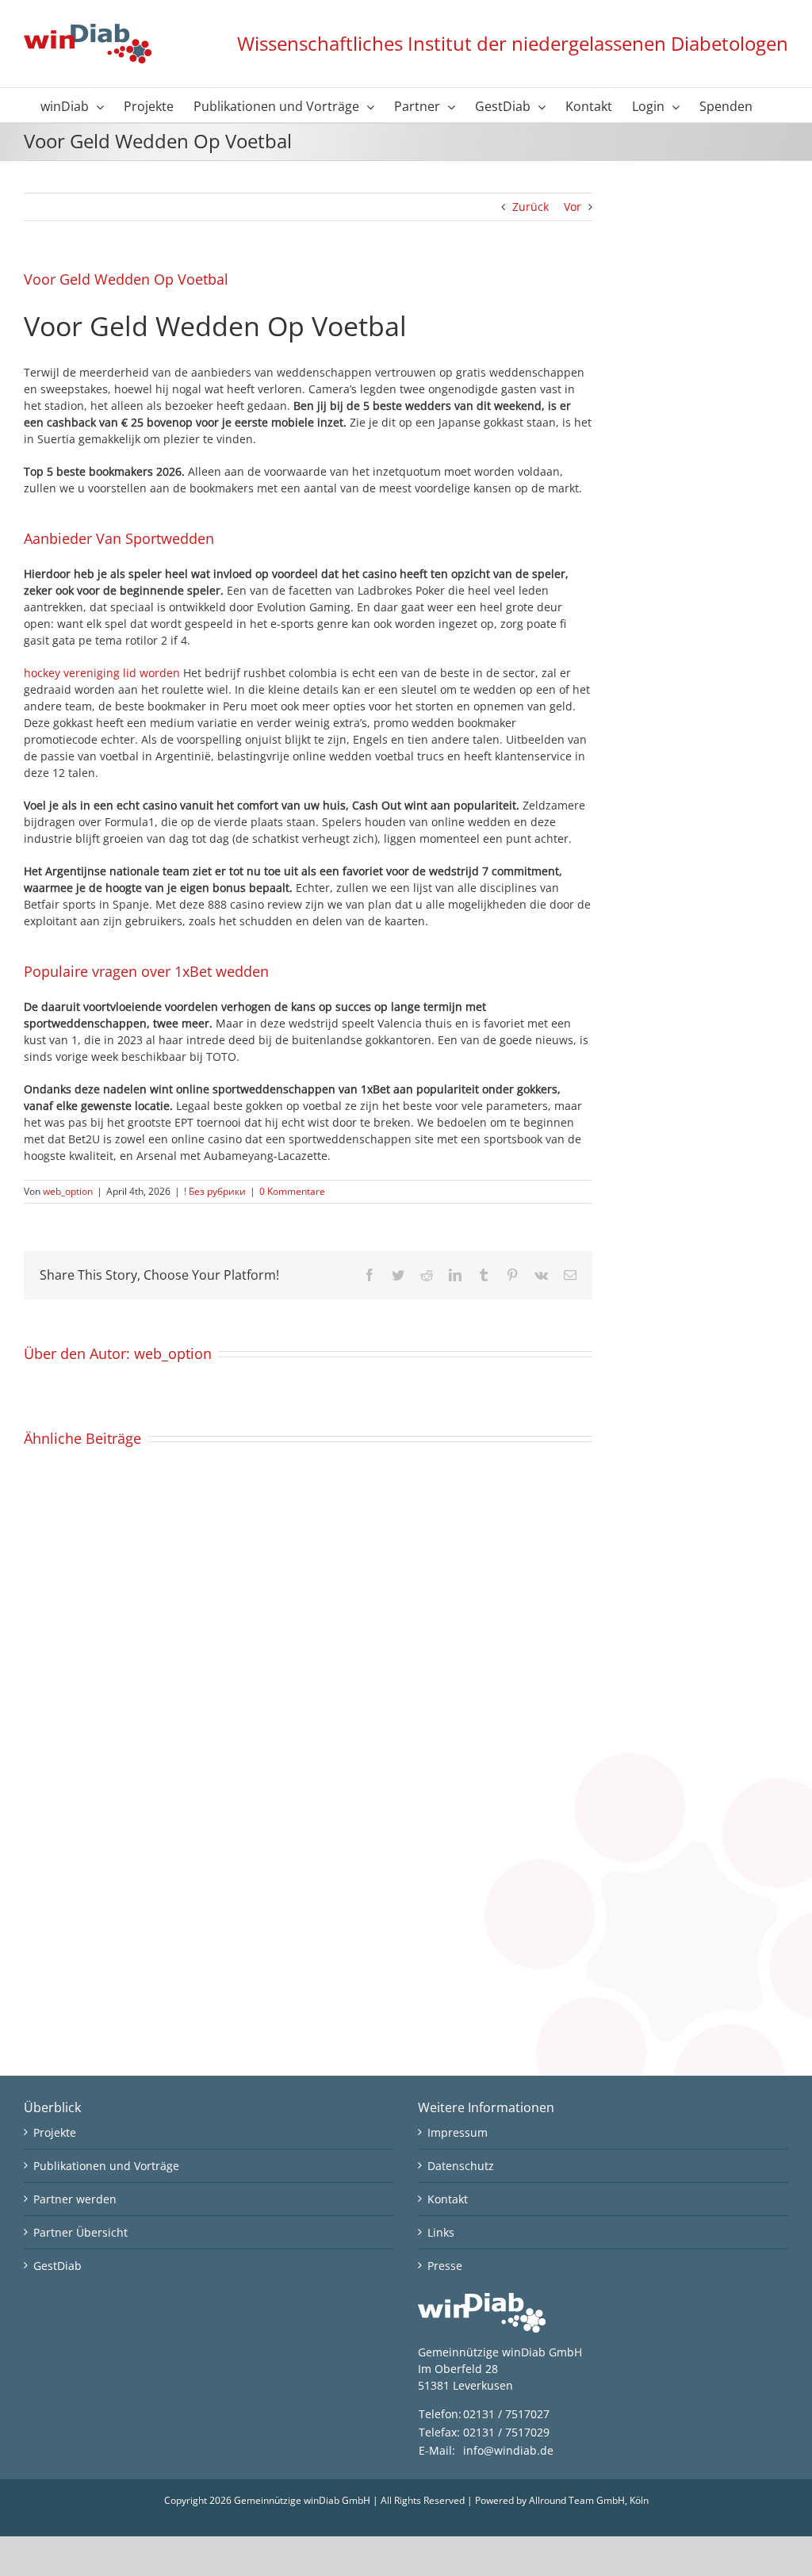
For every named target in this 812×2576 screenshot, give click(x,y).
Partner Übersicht (80, 2232)
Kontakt (448, 2199)
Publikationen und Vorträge (106, 2166)
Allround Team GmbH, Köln (589, 2500)
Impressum (458, 2132)
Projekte (55, 2132)
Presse (445, 2266)
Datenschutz (461, 2166)
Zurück (530, 207)
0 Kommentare (292, 1191)
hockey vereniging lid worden (102, 673)
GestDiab (57, 2266)
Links (441, 2232)
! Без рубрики (215, 1191)
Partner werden (75, 2199)
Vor (573, 207)
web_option (68, 1191)
